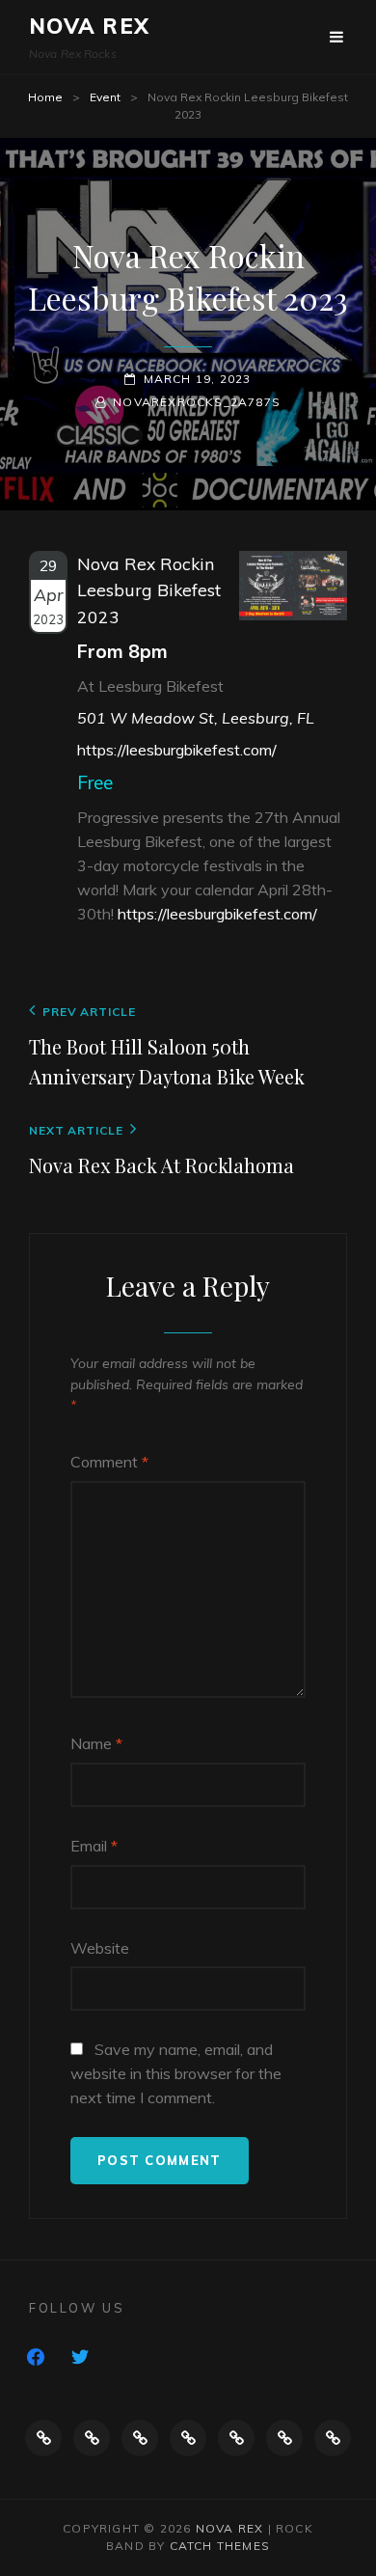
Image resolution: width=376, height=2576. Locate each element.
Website (100, 1948)
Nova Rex (89, 26)
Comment (109, 1462)
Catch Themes (220, 2546)
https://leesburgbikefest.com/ (177, 750)
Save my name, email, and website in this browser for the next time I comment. (176, 2073)
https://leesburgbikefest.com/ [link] (217, 914)
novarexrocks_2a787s (197, 402)
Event (105, 97)
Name (96, 1743)
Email (94, 1846)
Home (45, 97)
